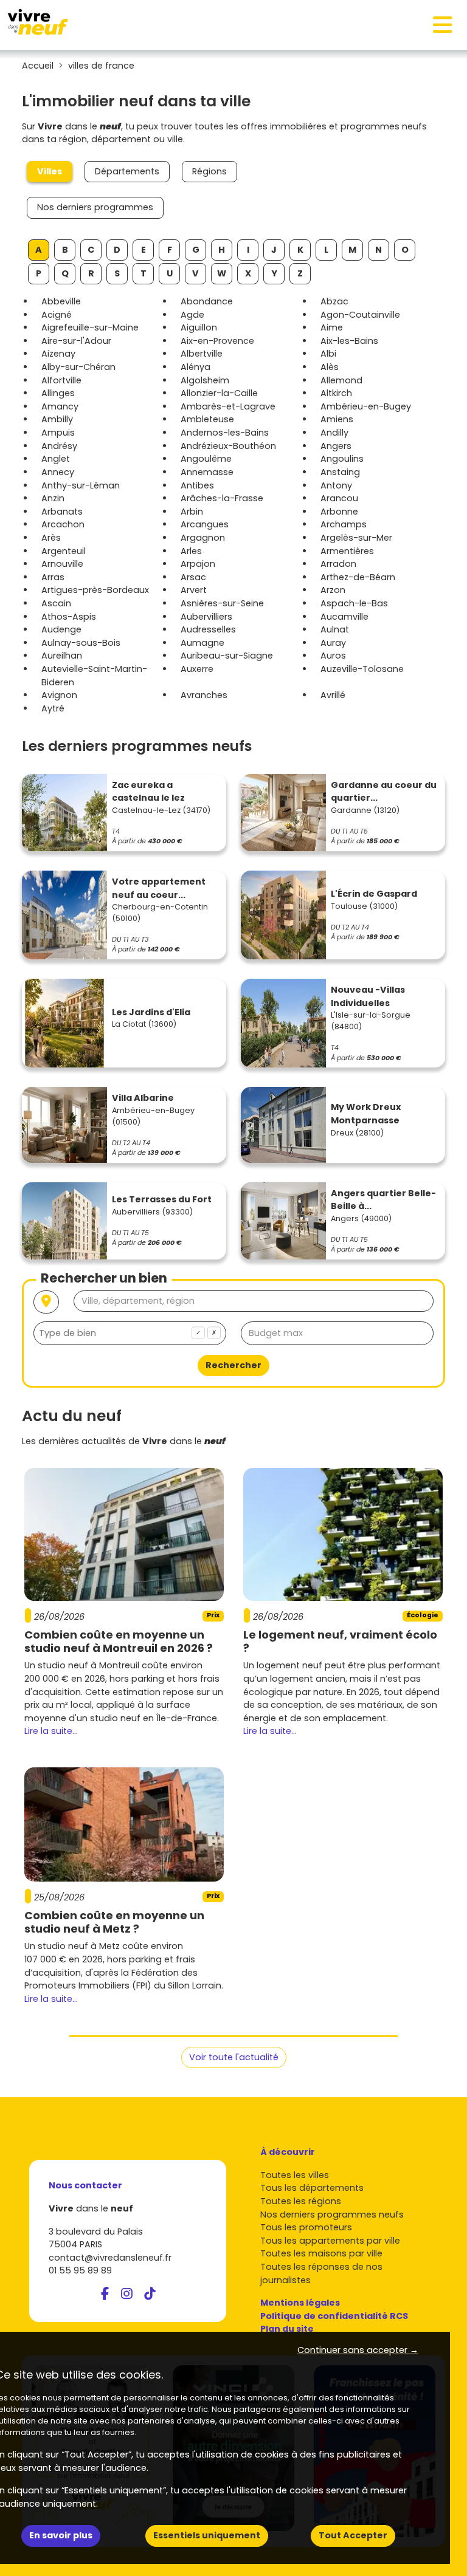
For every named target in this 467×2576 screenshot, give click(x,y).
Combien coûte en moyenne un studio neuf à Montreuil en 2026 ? (119, 1641)
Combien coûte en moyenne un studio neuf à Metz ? (114, 1922)
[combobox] (130, 1333)
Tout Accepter (353, 2535)
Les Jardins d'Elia (151, 1012)
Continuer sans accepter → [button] (358, 2350)
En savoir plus (61, 2535)
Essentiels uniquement (207, 2535)
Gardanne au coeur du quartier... (384, 792)
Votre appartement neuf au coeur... (159, 888)
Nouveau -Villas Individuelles (368, 996)
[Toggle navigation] (443, 25)
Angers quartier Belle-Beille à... (383, 1200)
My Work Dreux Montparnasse (366, 1114)
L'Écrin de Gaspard (374, 894)
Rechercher (233, 1365)
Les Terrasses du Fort (162, 1199)
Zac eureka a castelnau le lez (148, 792)
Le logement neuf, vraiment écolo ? (340, 1641)
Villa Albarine (143, 1098)
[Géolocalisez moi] (46, 1302)
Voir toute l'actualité (234, 2057)
